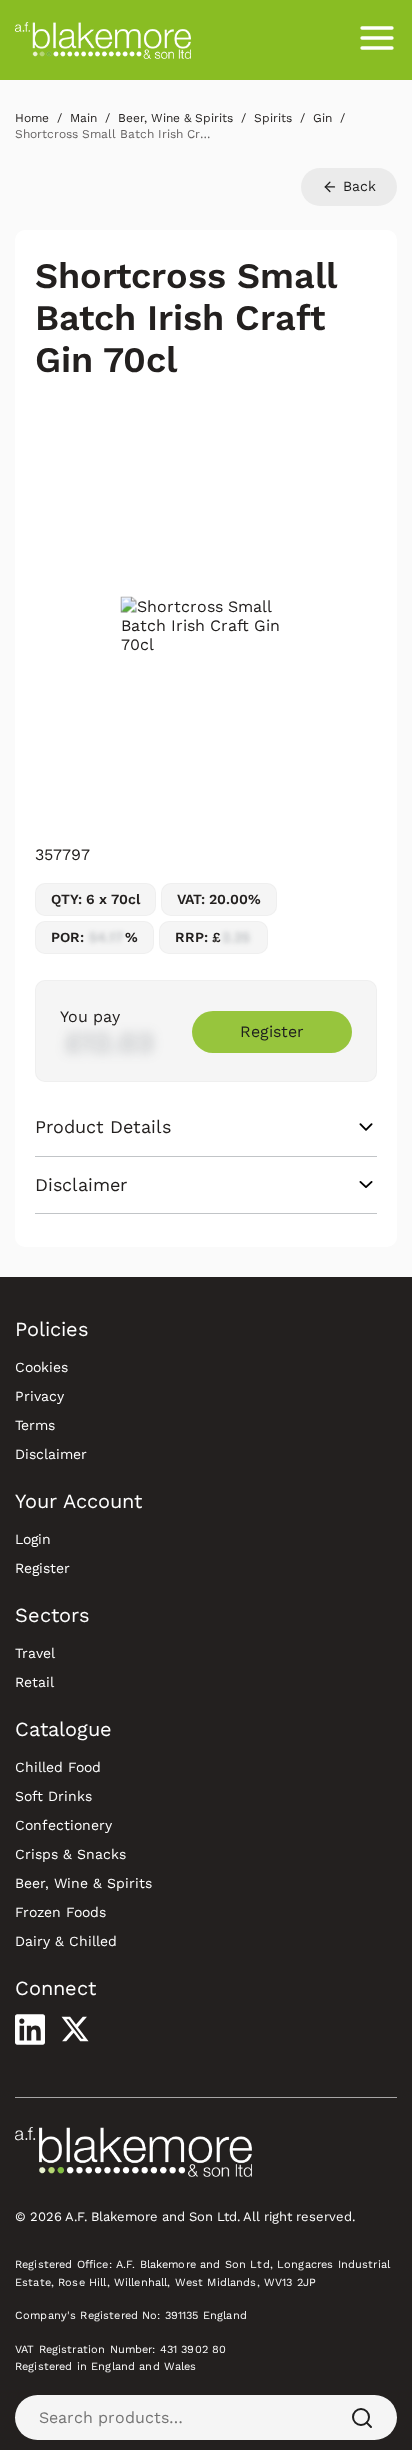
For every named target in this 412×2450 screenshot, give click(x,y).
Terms (35, 1425)
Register (272, 1031)
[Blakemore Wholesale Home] (103, 40)
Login (33, 1539)
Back (357, 186)
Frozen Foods (60, 1912)
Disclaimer (51, 1454)
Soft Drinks (53, 1796)
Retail (34, 1682)
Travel (35, 1653)
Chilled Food (58, 1767)
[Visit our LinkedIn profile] (30, 2029)
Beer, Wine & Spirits (83, 1883)
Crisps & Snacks (70, 1854)
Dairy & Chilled (66, 1941)
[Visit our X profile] (75, 2029)
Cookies (41, 1367)
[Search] (362, 2417)
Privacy (39, 1396)
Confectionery (63, 1825)
